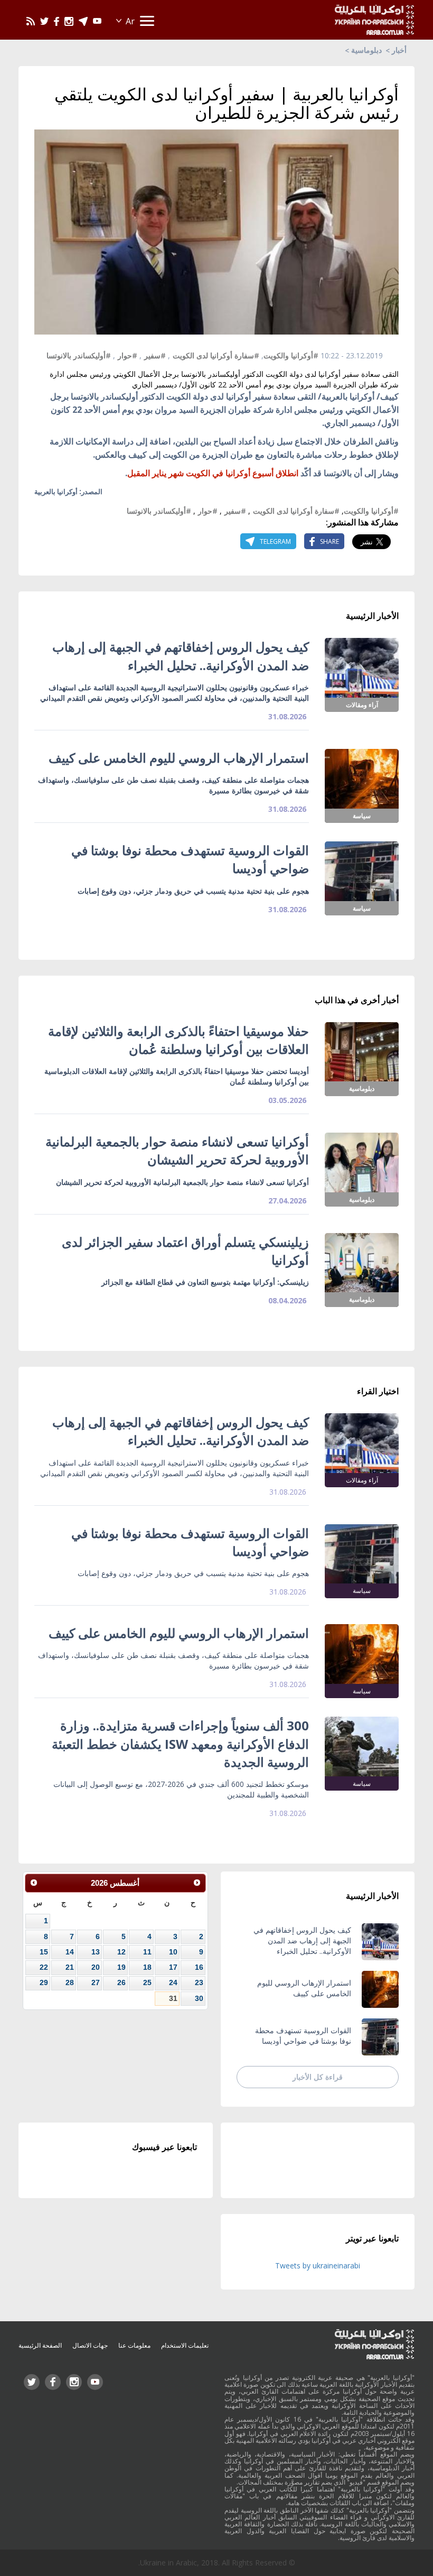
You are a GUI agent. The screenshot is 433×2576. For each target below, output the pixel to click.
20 (96, 1967)
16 (199, 1967)
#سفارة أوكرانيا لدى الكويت (216, 355)
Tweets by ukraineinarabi (318, 2265)
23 (199, 1982)
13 (96, 1952)
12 (121, 1952)
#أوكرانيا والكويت (291, 355)
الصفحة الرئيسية (40, 2345)
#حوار (128, 355)
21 (70, 1967)
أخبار (399, 50)
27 (96, 1982)
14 (70, 1952)
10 (173, 1952)
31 (173, 1998)
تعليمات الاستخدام (185, 2345)
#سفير (155, 355)
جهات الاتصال (90, 2345)
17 (173, 1967)
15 (44, 1952)
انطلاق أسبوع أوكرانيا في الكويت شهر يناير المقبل (213, 473)
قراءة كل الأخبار (318, 2077)
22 (44, 1967)
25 (147, 1982)
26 (121, 1982)
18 (147, 1967)
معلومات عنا (134, 2345)
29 (44, 1982)
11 (147, 1952)
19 (121, 1967)
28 (70, 1982)
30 (199, 1998)
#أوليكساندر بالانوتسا (79, 355)
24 (173, 1982)
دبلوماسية (366, 50)
